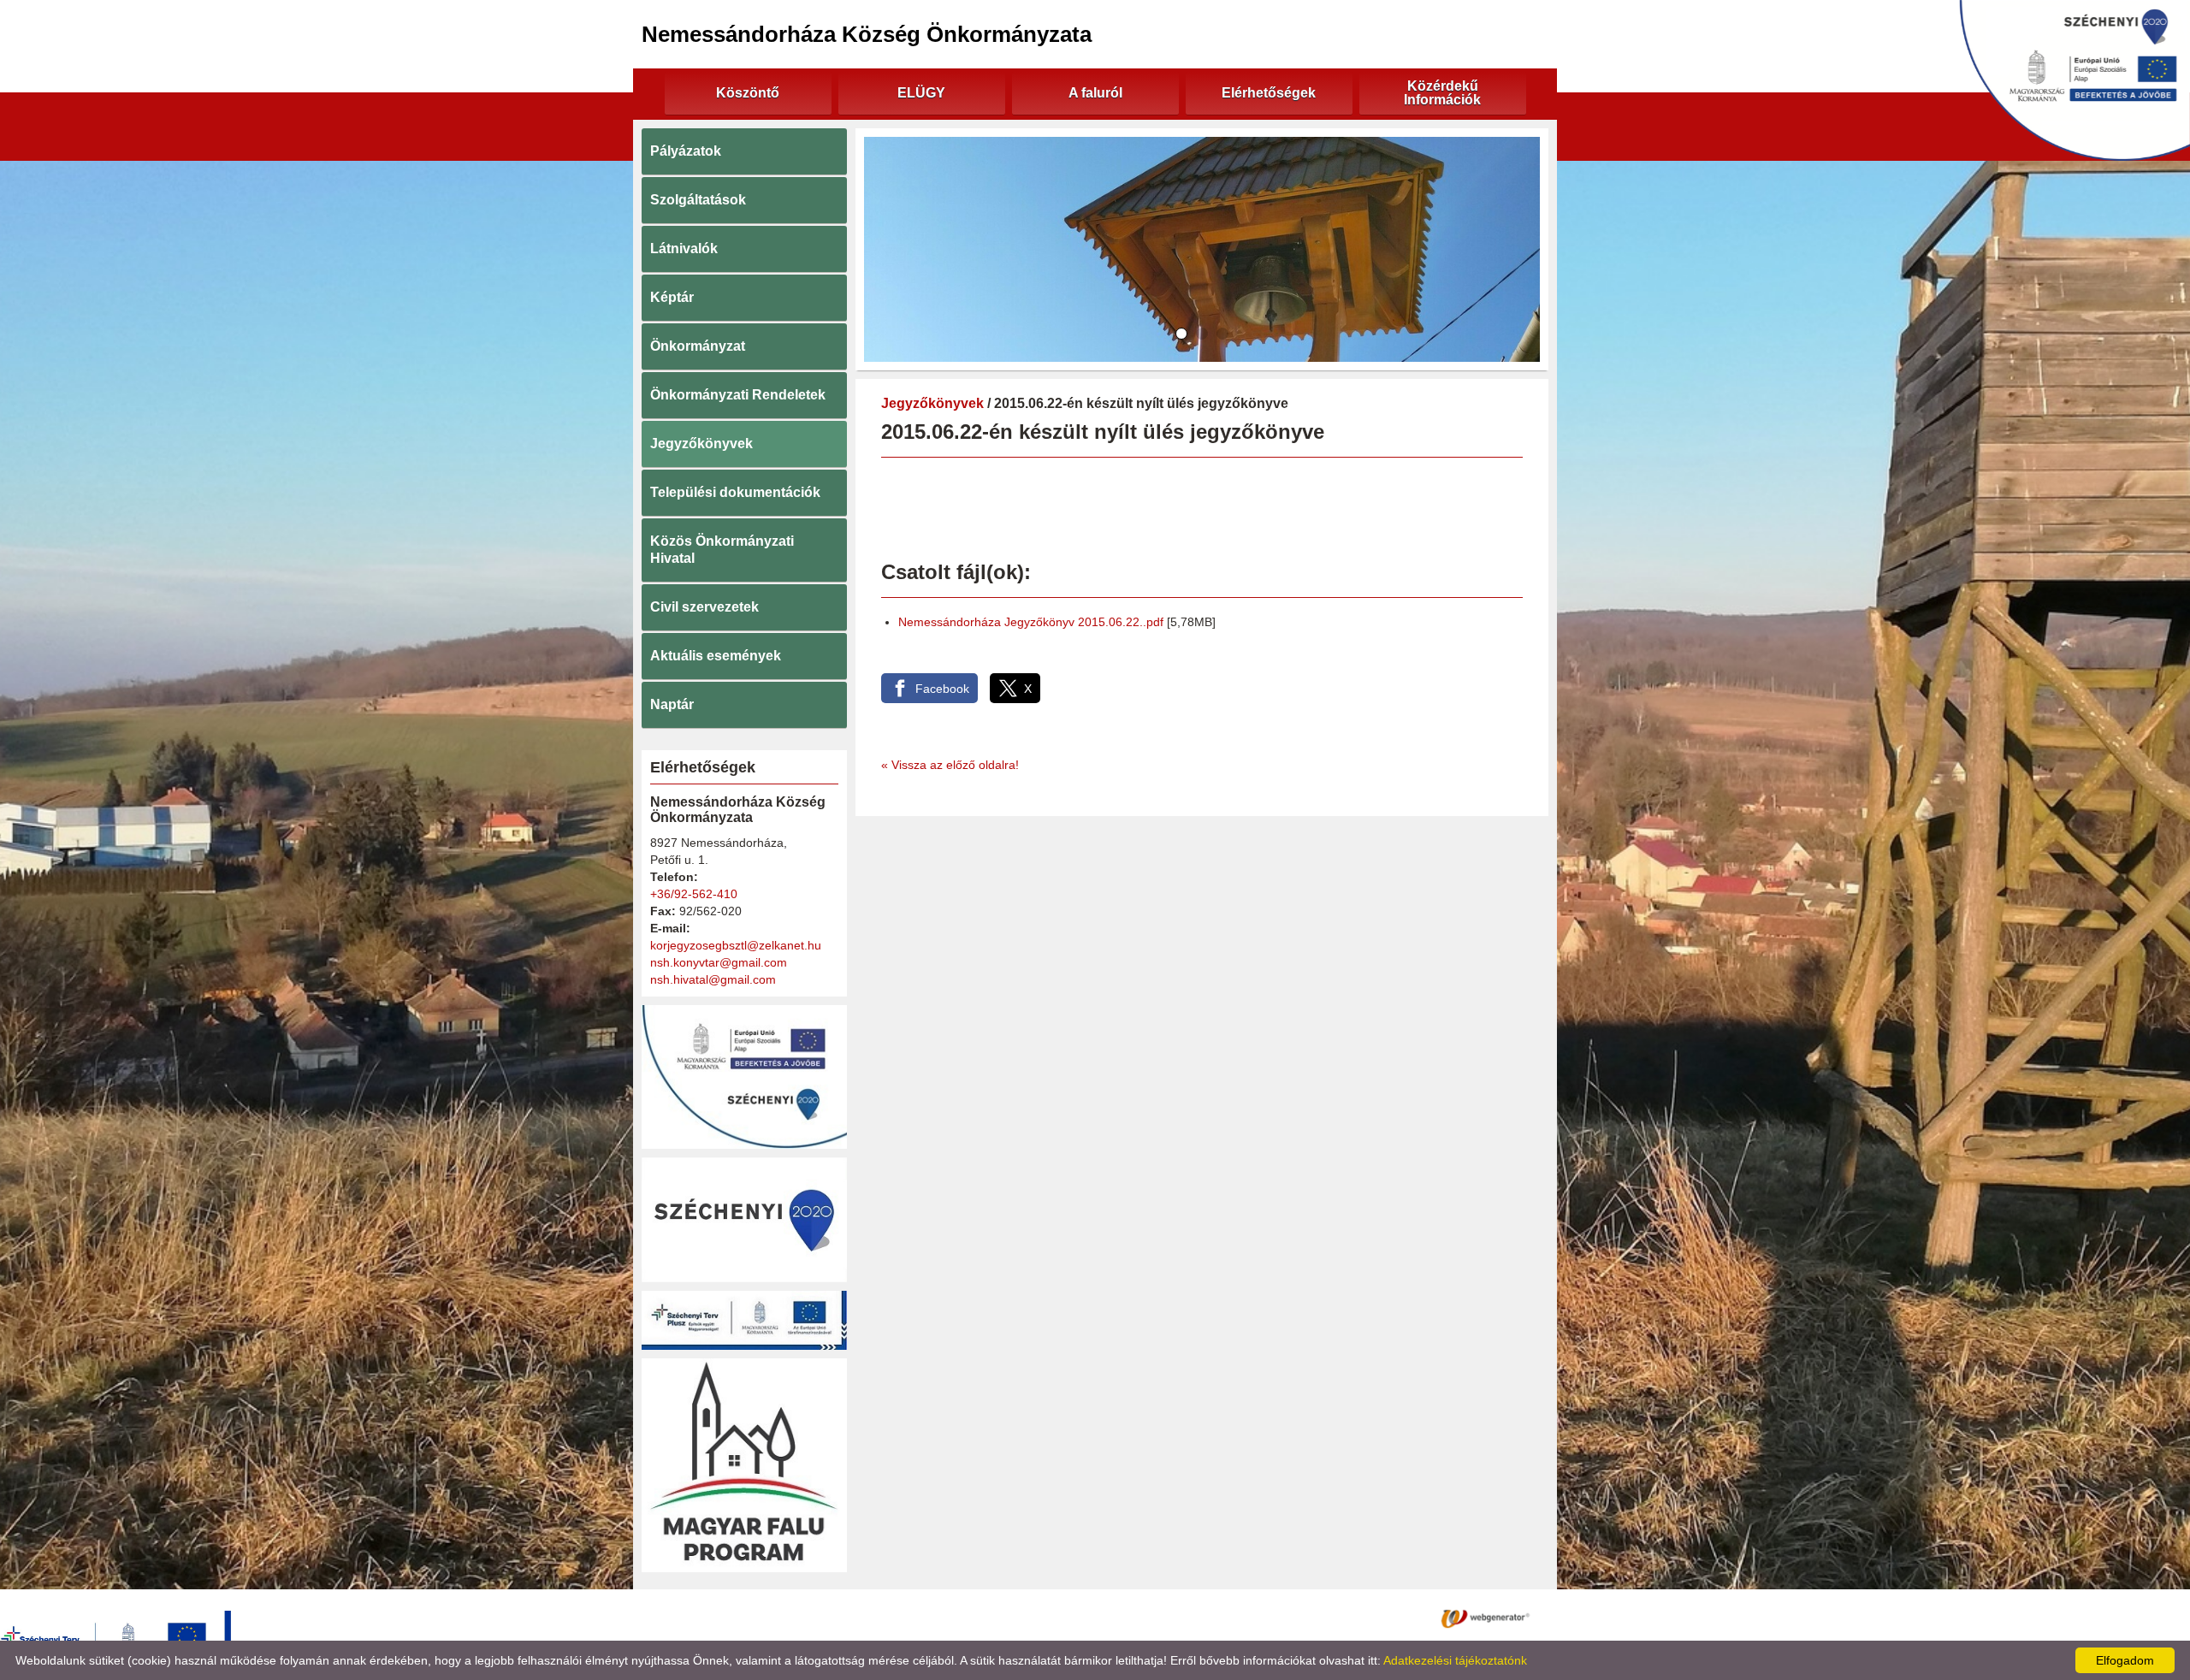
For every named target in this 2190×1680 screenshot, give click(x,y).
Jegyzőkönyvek (701, 444)
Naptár (672, 704)
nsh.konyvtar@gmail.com (719, 962)
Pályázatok (686, 151)
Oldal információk (1162, 1618)
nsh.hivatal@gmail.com (713, 979)
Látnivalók (684, 248)
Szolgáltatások (698, 200)
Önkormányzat (698, 346)
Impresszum (1259, 1618)
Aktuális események (716, 656)
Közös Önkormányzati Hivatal (722, 550)
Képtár (672, 297)
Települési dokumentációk (735, 492)
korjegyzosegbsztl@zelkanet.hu (736, 945)
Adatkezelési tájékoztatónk (1455, 1660)
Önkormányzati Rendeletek (738, 395)
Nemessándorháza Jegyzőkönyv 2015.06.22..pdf (1031, 622)
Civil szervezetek (704, 607)
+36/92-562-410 (694, 894)
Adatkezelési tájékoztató (1032, 1618)
